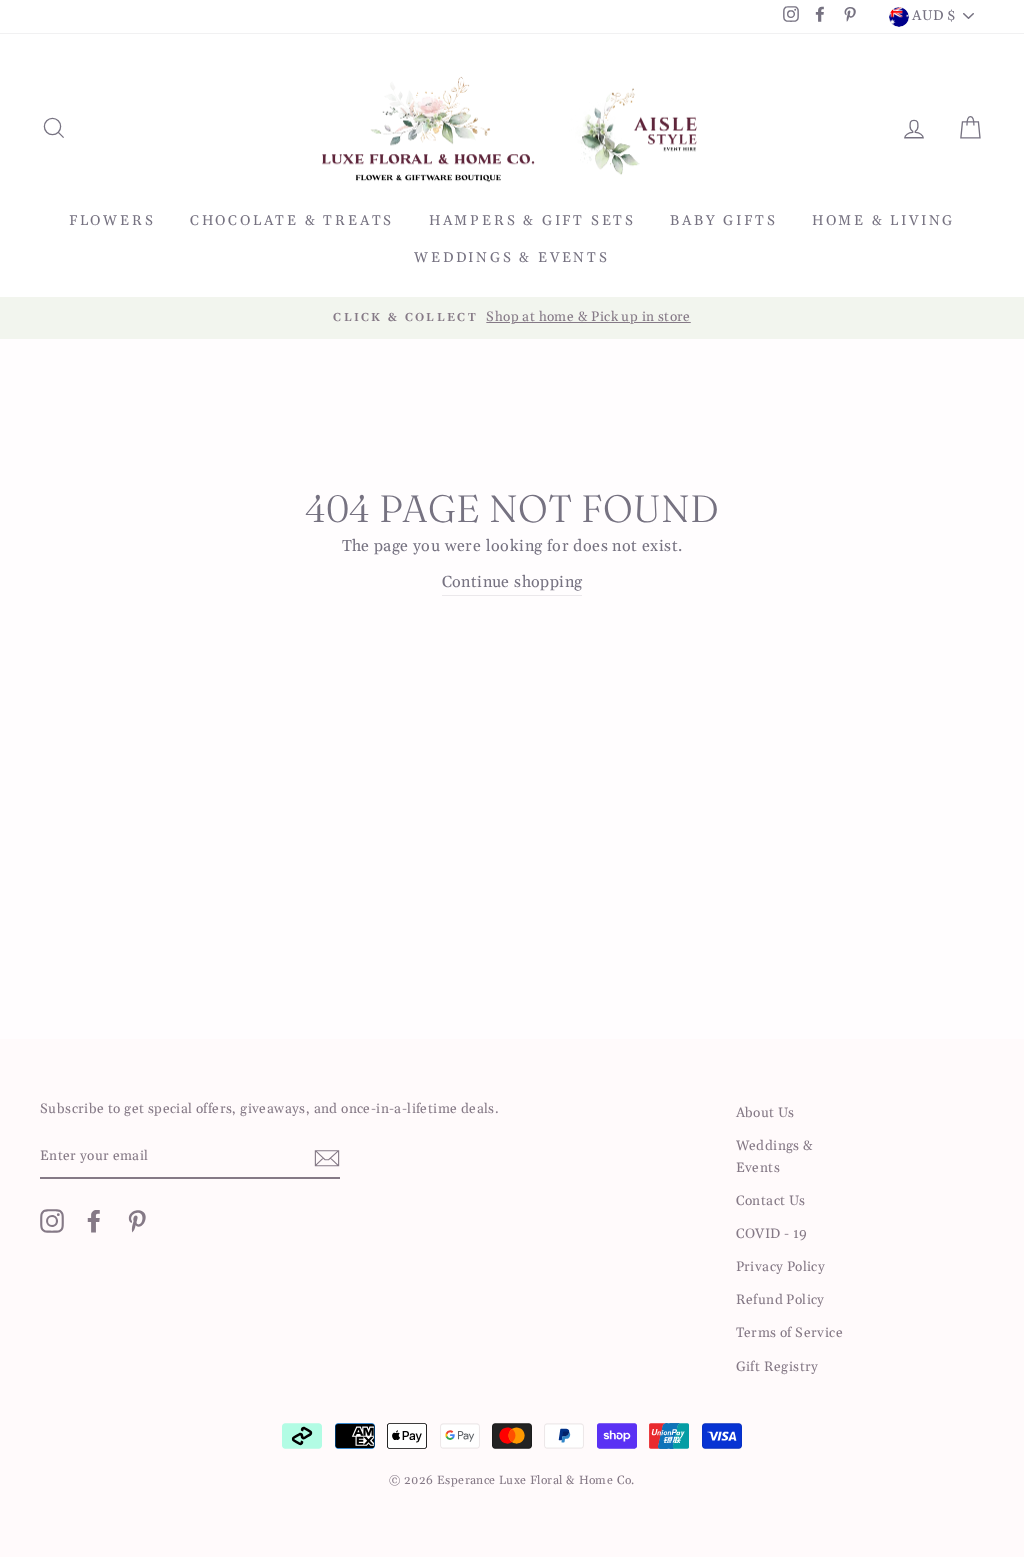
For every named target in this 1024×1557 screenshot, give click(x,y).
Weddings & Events (512, 258)
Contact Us (771, 1201)
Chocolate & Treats (292, 221)
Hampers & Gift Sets (532, 221)
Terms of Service (789, 1333)
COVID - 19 (772, 1234)
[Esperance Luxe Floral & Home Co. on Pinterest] (137, 1221)
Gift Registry (777, 1367)
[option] (512, 318)
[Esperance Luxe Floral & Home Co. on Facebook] (94, 1221)
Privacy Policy (781, 1267)
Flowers (112, 221)
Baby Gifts (723, 221)
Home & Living (883, 221)
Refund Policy (780, 1300)
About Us (765, 1113)
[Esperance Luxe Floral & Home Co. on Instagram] (52, 1221)
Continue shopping (512, 582)
